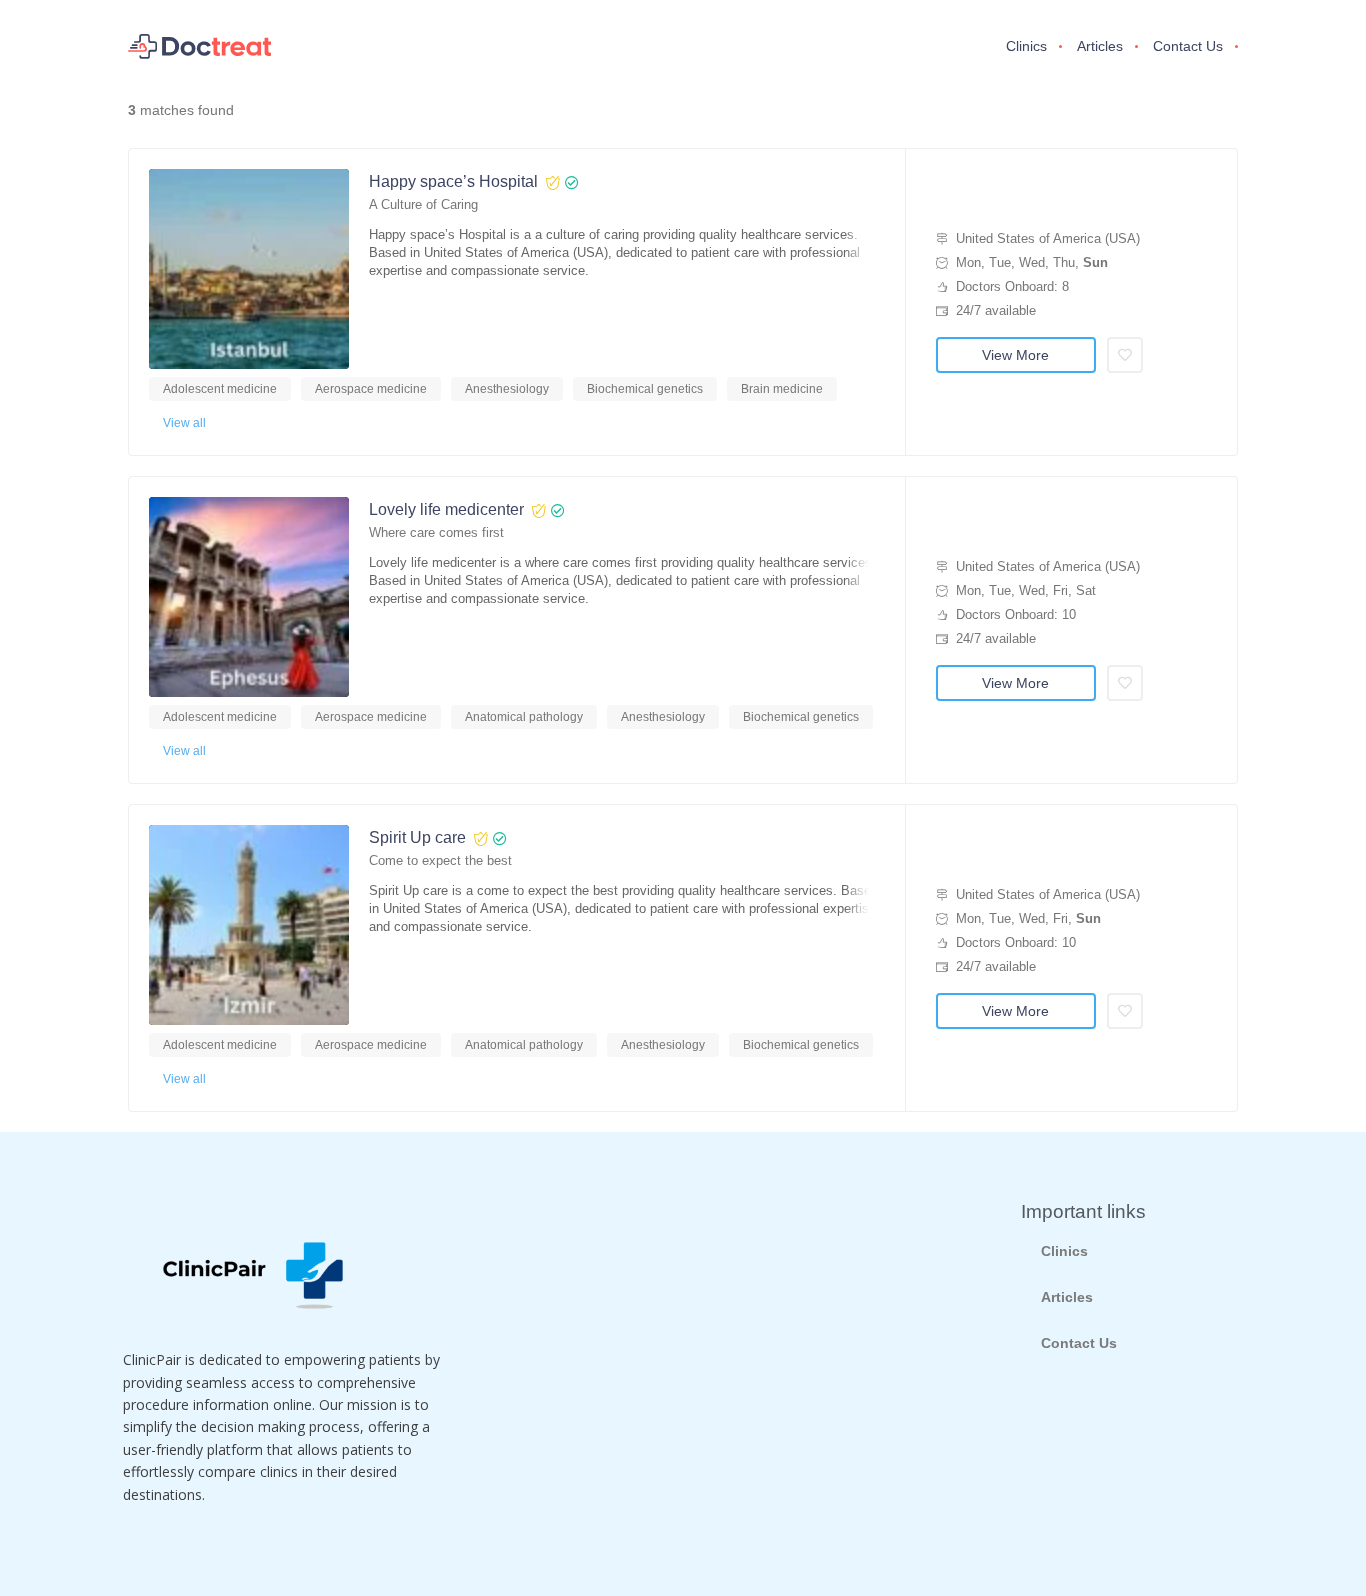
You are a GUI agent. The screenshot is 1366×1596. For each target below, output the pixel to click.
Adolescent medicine (220, 389)
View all (184, 423)
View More (1015, 355)
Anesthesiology (507, 389)
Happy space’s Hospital (453, 181)
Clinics (1026, 46)
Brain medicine (782, 389)
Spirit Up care (417, 837)
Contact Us (1188, 46)
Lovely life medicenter (446, 509)
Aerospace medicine (371, 389)
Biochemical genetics (645, 389)
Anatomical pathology (524, 717)
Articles (1100, 46)
